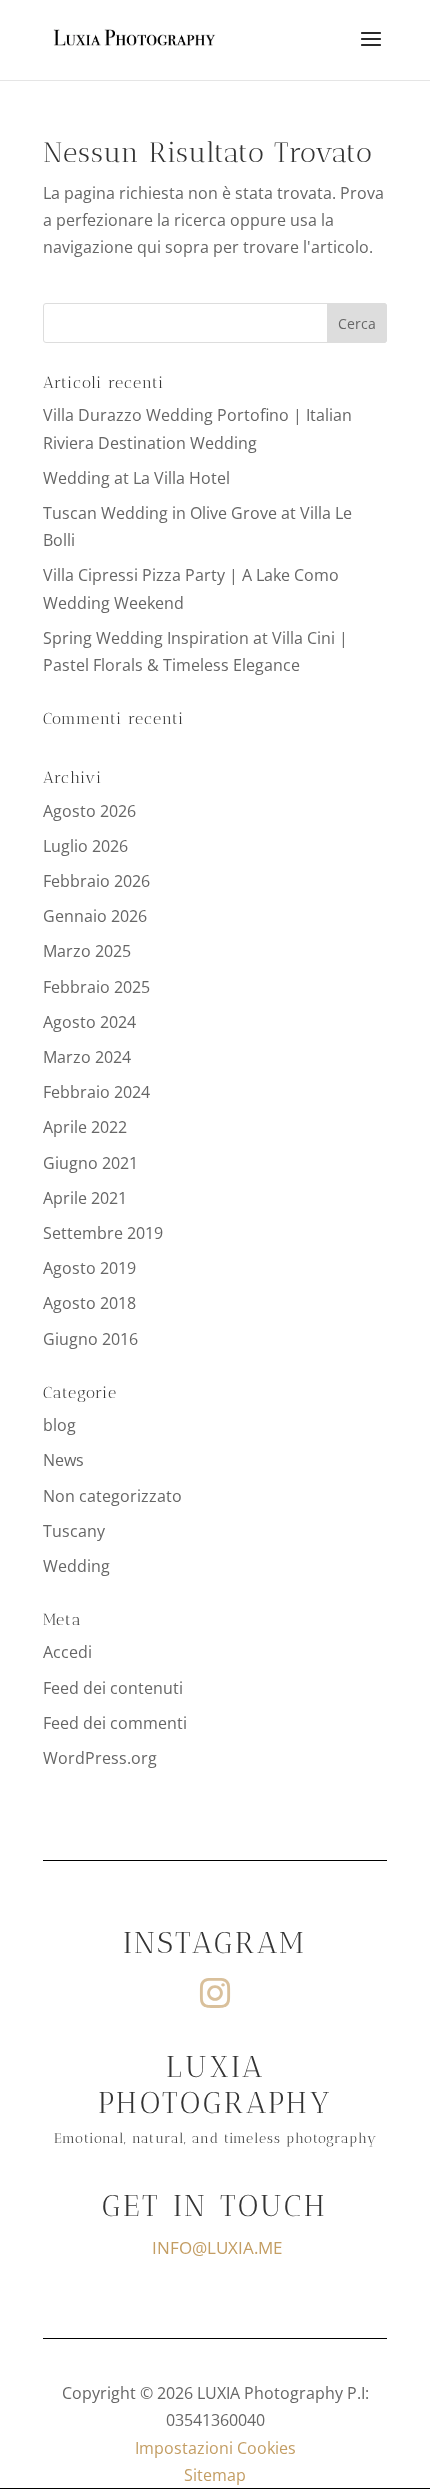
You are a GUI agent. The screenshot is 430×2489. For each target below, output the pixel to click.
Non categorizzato (112, 1496)
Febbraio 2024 (96, 1092)
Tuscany (74, 1531)
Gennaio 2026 (95, 916)
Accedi (67, 1652)
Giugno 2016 (90, 1339)
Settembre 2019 (103, 1233)
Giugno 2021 (90, 1163)
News (63, 1460)
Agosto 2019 (89, 1268)
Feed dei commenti (115, 1723)
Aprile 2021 (85, 1198)
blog (59, 1425)
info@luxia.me (217, 2247)
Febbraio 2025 (96, 987)
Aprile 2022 (85, 1127)
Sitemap (215, 2475)
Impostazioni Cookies (215, 2448)
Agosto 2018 (89, 1303)
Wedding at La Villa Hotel (136, 478)
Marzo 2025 (87, 951)
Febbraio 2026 (96, 881)
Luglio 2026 (85, 846)
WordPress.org (100, 1758)
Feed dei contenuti (113, 1688)
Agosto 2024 (89, 1022)
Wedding (76, 1566)
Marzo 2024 (87, 1057)
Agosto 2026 (89, 811)
